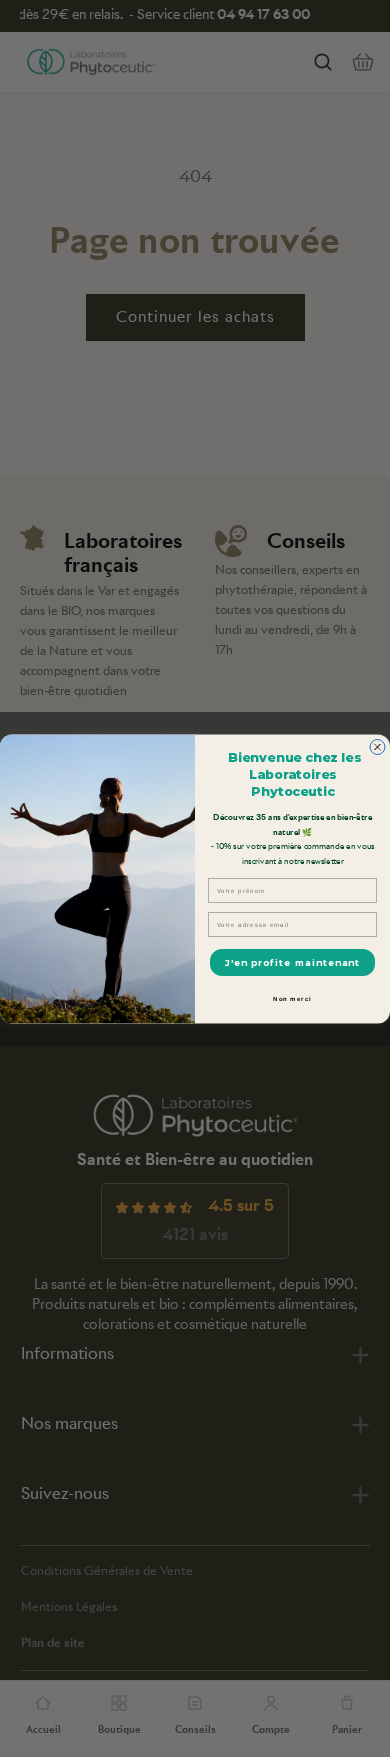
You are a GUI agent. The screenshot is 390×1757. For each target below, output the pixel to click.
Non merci (292, 998)
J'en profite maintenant (293, 962)
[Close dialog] (377, 746)
